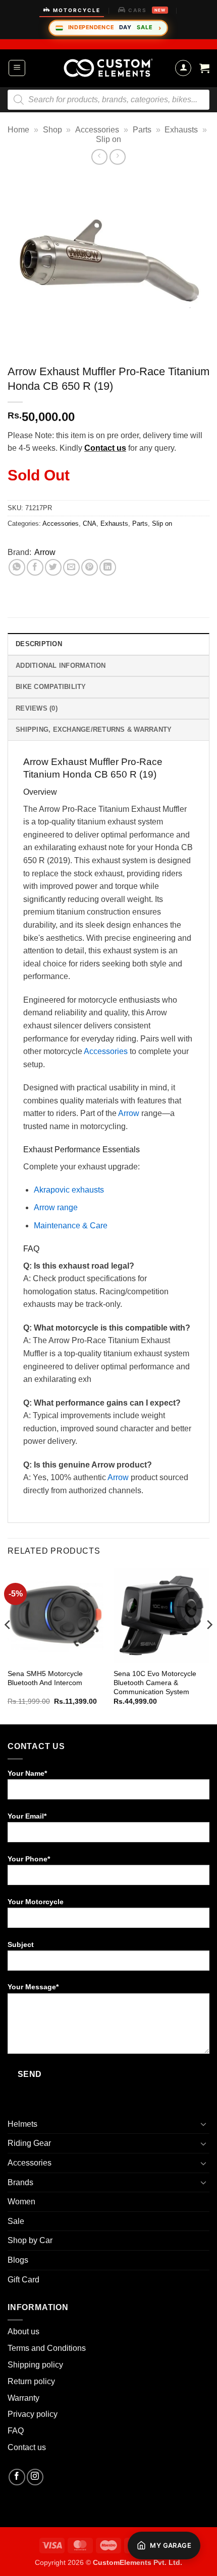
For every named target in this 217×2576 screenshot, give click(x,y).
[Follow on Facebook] (17, 2477)
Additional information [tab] (61, 666)
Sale (16, 2221)
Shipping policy (35, 2365)
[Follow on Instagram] (35, 2477)
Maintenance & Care (71, 1226)
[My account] (183, 68)
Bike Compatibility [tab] (51, 687)
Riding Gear (29, 2143)
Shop (52, 130)
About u (21, 2331)
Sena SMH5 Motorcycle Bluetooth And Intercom (45, 1678)
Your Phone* (29, 1859)
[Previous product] (117, 157)
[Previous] (8, 1645)
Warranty (23, 2398)
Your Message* (33, 1987)
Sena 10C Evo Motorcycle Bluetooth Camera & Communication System (155, 1683)
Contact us (105, 448)
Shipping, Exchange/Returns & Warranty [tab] (94, 729)
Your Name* (27, 1773)
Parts (142, 130)
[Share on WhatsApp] (17, 567)
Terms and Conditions (47, 2348)
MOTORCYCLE (77, 10)
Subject (21, 1944)
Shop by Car (30, 2240)
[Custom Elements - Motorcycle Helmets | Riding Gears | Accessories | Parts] (108, 68)
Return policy (31, 2381)
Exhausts (181, 130)
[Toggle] (203, 2124)
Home (18, 130)
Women (21, 2202)
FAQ (16, 2431)
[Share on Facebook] (35, 567)
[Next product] (99, 157)
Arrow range (56, 1207)
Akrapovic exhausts (69, 1190)
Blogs (18, 2260)
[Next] (209, 1645)
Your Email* (27, 1816)
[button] (17, 68)
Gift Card (23, 2280)
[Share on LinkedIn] (108, 567)
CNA (90, 524)
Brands (20, 2182)
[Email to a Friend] (71, 567)
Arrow (45, 552)
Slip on (108, 139)
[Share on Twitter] (53, 567)
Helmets (22, 2124)
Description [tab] (39, 644)
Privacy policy (33, 2414)
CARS (147, 10)
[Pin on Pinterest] (90, 567)
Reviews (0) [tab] (37, 708)
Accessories (97, 130)
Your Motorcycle (36, 1902)
